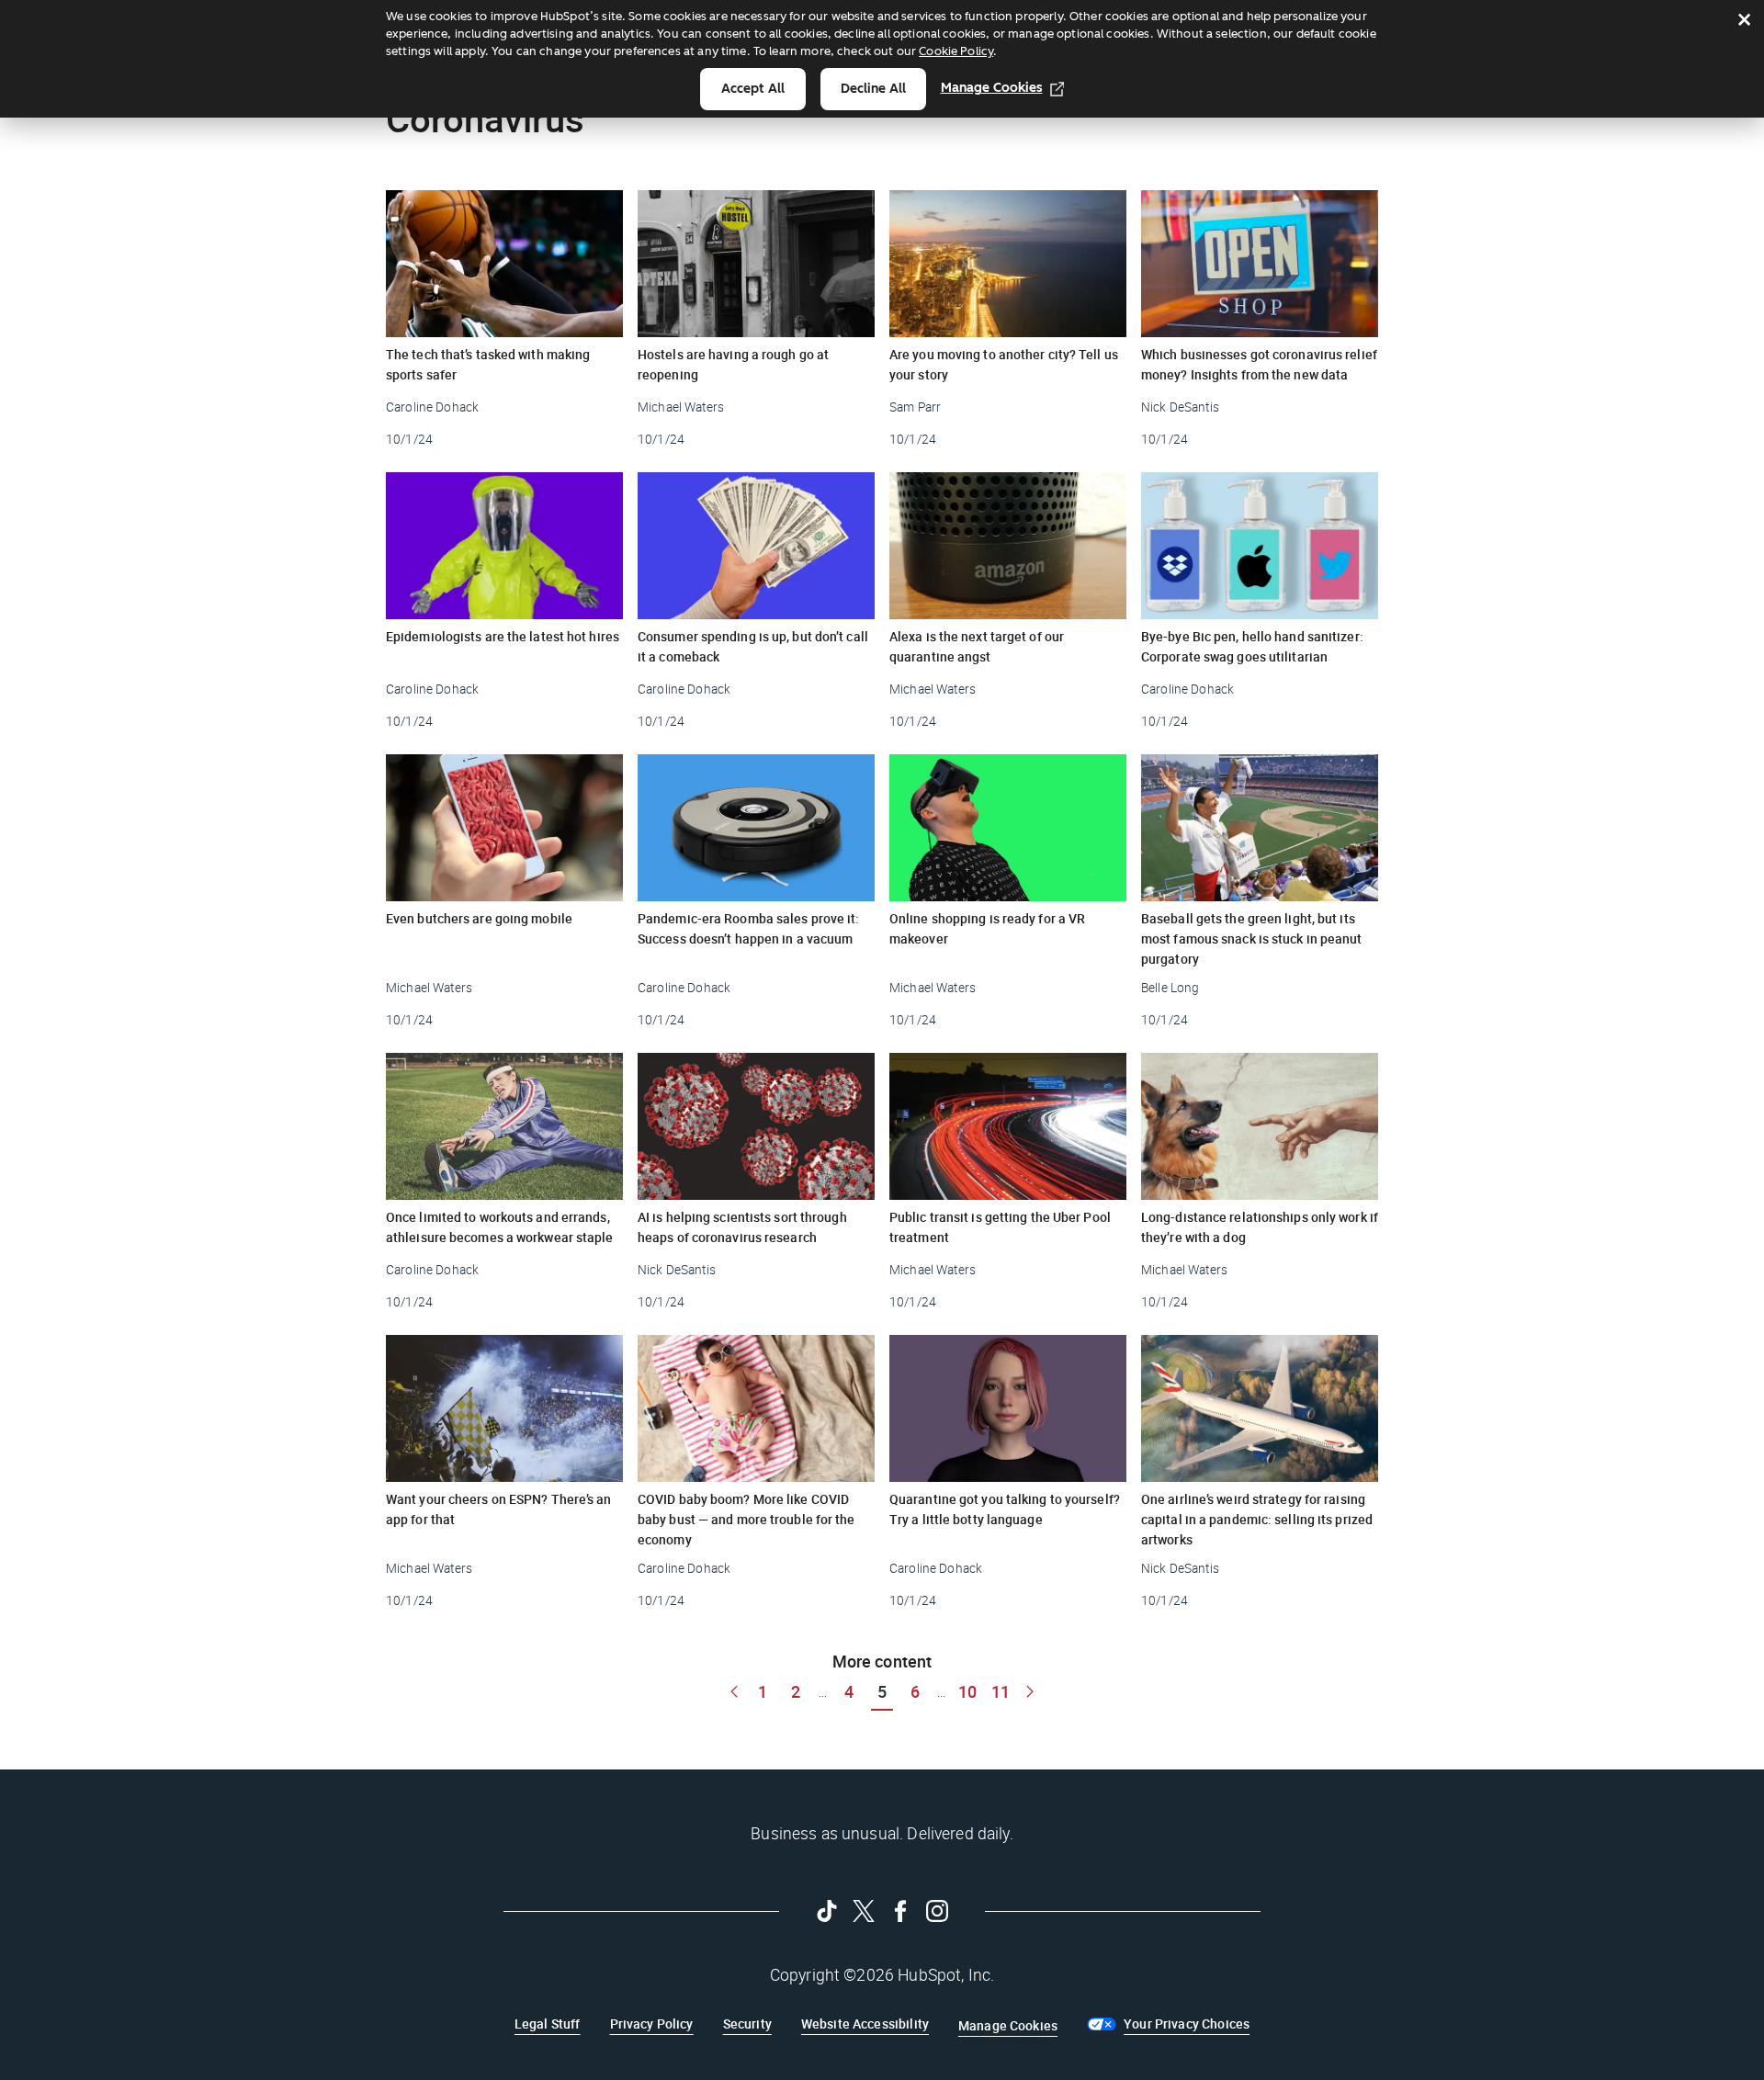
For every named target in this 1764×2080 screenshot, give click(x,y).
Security (747, 2023)
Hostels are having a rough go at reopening (733, 364)
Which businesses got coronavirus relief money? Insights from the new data (1259, 364)
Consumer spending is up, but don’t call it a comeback (753, 646)
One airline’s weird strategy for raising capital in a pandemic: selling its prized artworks (1257, 1519)
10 (967, 1691)
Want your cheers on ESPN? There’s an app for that (499, 1509)
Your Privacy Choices (1187, 2023)
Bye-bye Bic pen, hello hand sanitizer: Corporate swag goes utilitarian (1252, 646)
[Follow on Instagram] (937, 1911)
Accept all (753, 89)
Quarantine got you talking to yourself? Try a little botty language (1005, 1509)
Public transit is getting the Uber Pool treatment (1000, 1227)
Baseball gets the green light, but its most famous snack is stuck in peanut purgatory (1252, 938)
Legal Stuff (548, 2023)
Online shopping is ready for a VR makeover (987, 928)
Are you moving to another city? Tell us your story (1004, 364)
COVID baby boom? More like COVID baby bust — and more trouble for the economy (746, 1519)
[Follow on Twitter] (864, 1911)
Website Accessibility (865, 2023)
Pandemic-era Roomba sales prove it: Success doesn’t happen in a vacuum (749, 928)
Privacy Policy (652, 2023)
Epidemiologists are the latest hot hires (503, 636)
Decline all (873, 89)
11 (1001, 1691)
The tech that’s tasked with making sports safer (488, 364)
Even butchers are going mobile (479, 918)
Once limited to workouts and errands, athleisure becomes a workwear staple (500, 1227)
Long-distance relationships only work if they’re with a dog (1260, 1227)
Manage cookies (992, 88)
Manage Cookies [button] (1008, 2025)
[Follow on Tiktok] (827, 1911)
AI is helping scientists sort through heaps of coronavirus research (742, 1227)
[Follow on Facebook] (900, 1911)
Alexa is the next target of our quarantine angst (977, 646)
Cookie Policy (956, 51)
